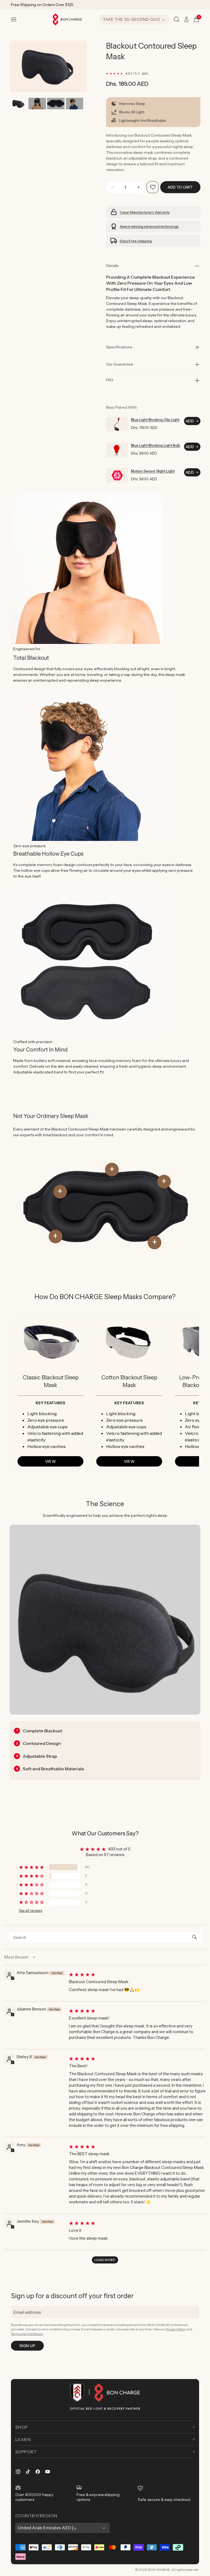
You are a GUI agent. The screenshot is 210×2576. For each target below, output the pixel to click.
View (50, 1461)
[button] (14, 19)
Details (112, 266)
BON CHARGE (159, 2570)
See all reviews (30, 1911)
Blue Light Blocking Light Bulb (156, 445)
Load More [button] (105, 2260)
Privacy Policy (176, 2329)
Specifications (119, 347)
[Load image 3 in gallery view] (56, 104)
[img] (137, 1974)
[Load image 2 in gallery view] (37, 104)
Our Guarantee (120, 364)
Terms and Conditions (27, 2334)
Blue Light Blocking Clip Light (155, 420)
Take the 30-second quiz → (134, 19)
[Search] (177, 19)
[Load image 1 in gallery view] (18, 104)
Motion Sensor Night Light (153, 471)
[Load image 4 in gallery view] (75, 104)
